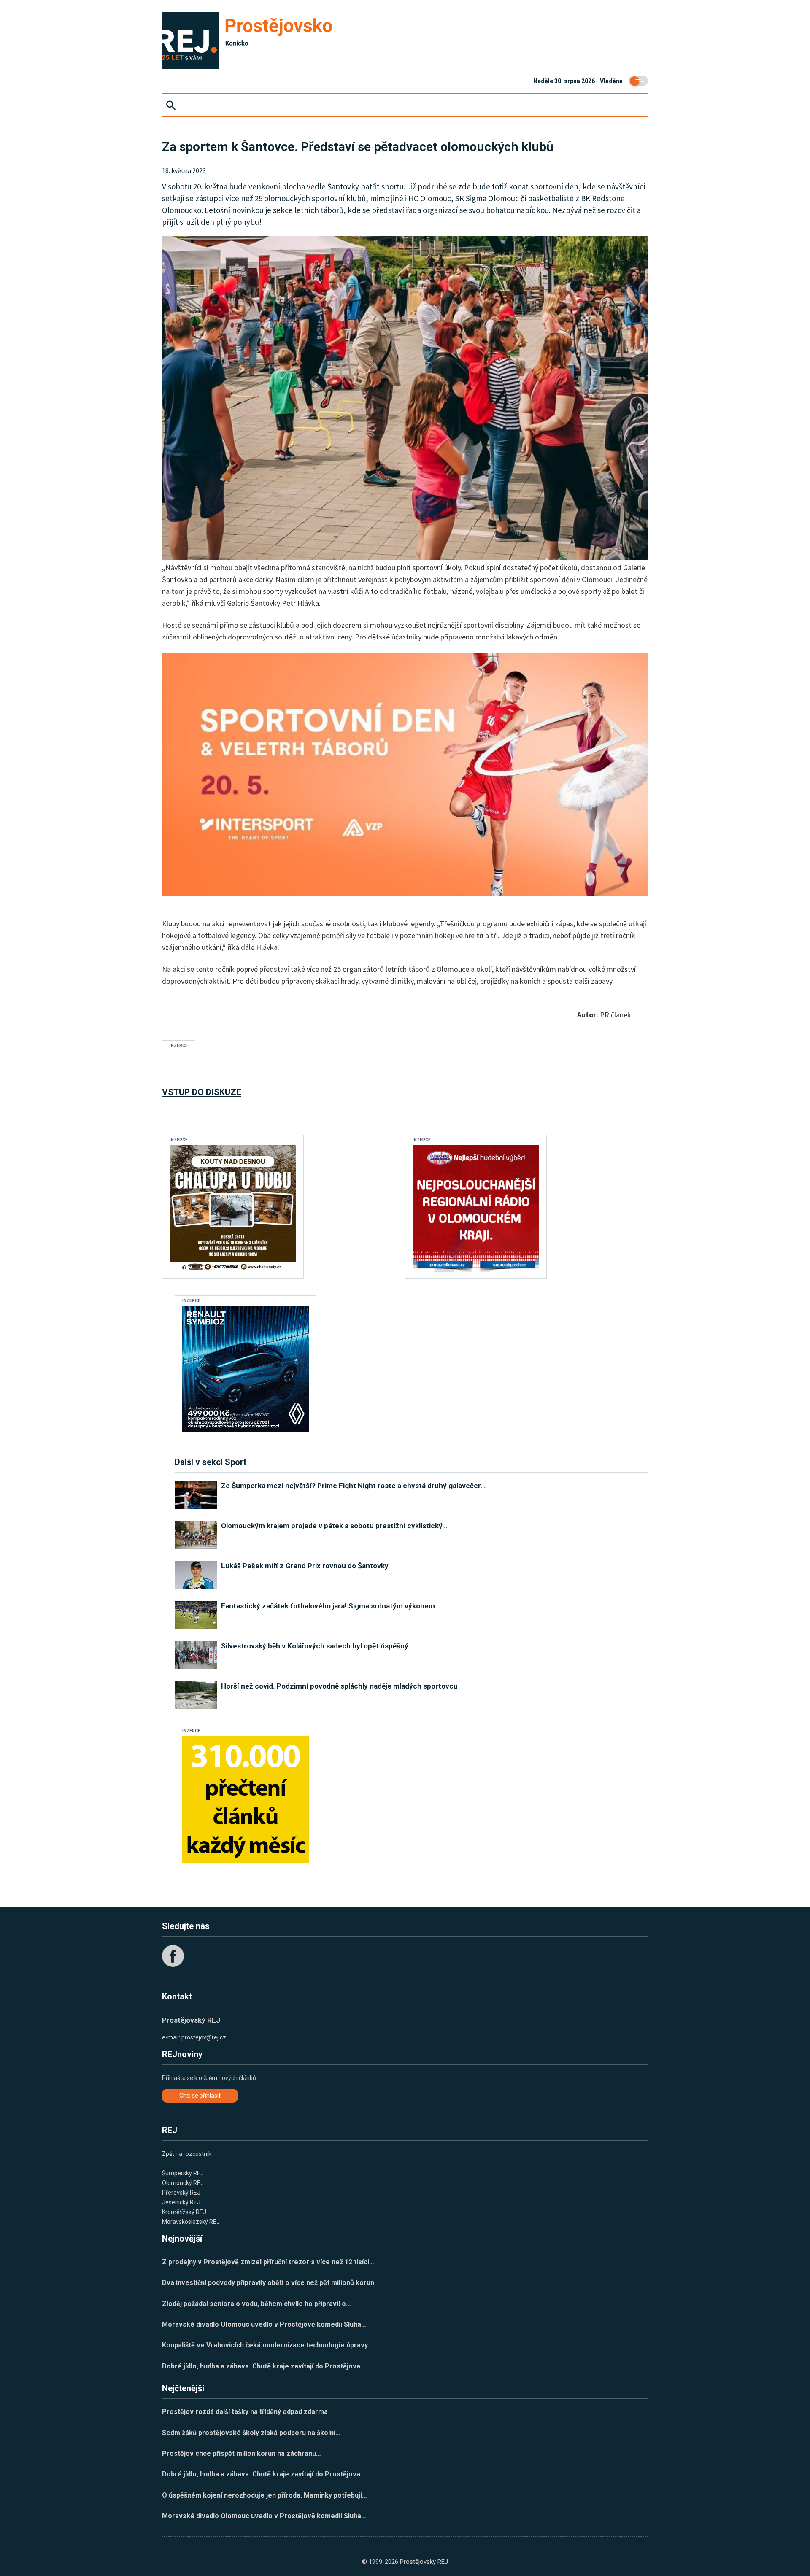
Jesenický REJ (181, 2202)
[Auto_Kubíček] (246, 1369)
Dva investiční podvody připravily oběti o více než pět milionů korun (268, 2283)
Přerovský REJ (181, 2193)
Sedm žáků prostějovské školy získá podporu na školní (251, 2433)
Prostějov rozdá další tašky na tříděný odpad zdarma (245, 2412)
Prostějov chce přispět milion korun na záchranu (242, 2453)
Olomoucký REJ (183, 2183)
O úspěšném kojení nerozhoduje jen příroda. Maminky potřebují (265, 2495)
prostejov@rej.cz (204, 2037)
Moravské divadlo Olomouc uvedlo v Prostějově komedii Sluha (264, 2324)
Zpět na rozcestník (187, 2154)
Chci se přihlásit (200, 2096)
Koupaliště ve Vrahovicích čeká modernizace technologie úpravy (267, 2345)
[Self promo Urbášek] (246, 1799)
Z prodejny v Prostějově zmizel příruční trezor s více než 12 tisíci (268, 2262)
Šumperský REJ (183, 2173)
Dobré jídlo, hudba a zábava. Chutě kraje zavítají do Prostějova (261, 2366)
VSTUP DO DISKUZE (202, 1092)
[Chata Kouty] (233, 1208)
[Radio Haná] (476, 1208)
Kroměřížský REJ (184, 2212)
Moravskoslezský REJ (191, 2222)
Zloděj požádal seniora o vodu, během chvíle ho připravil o (256, 2304)
